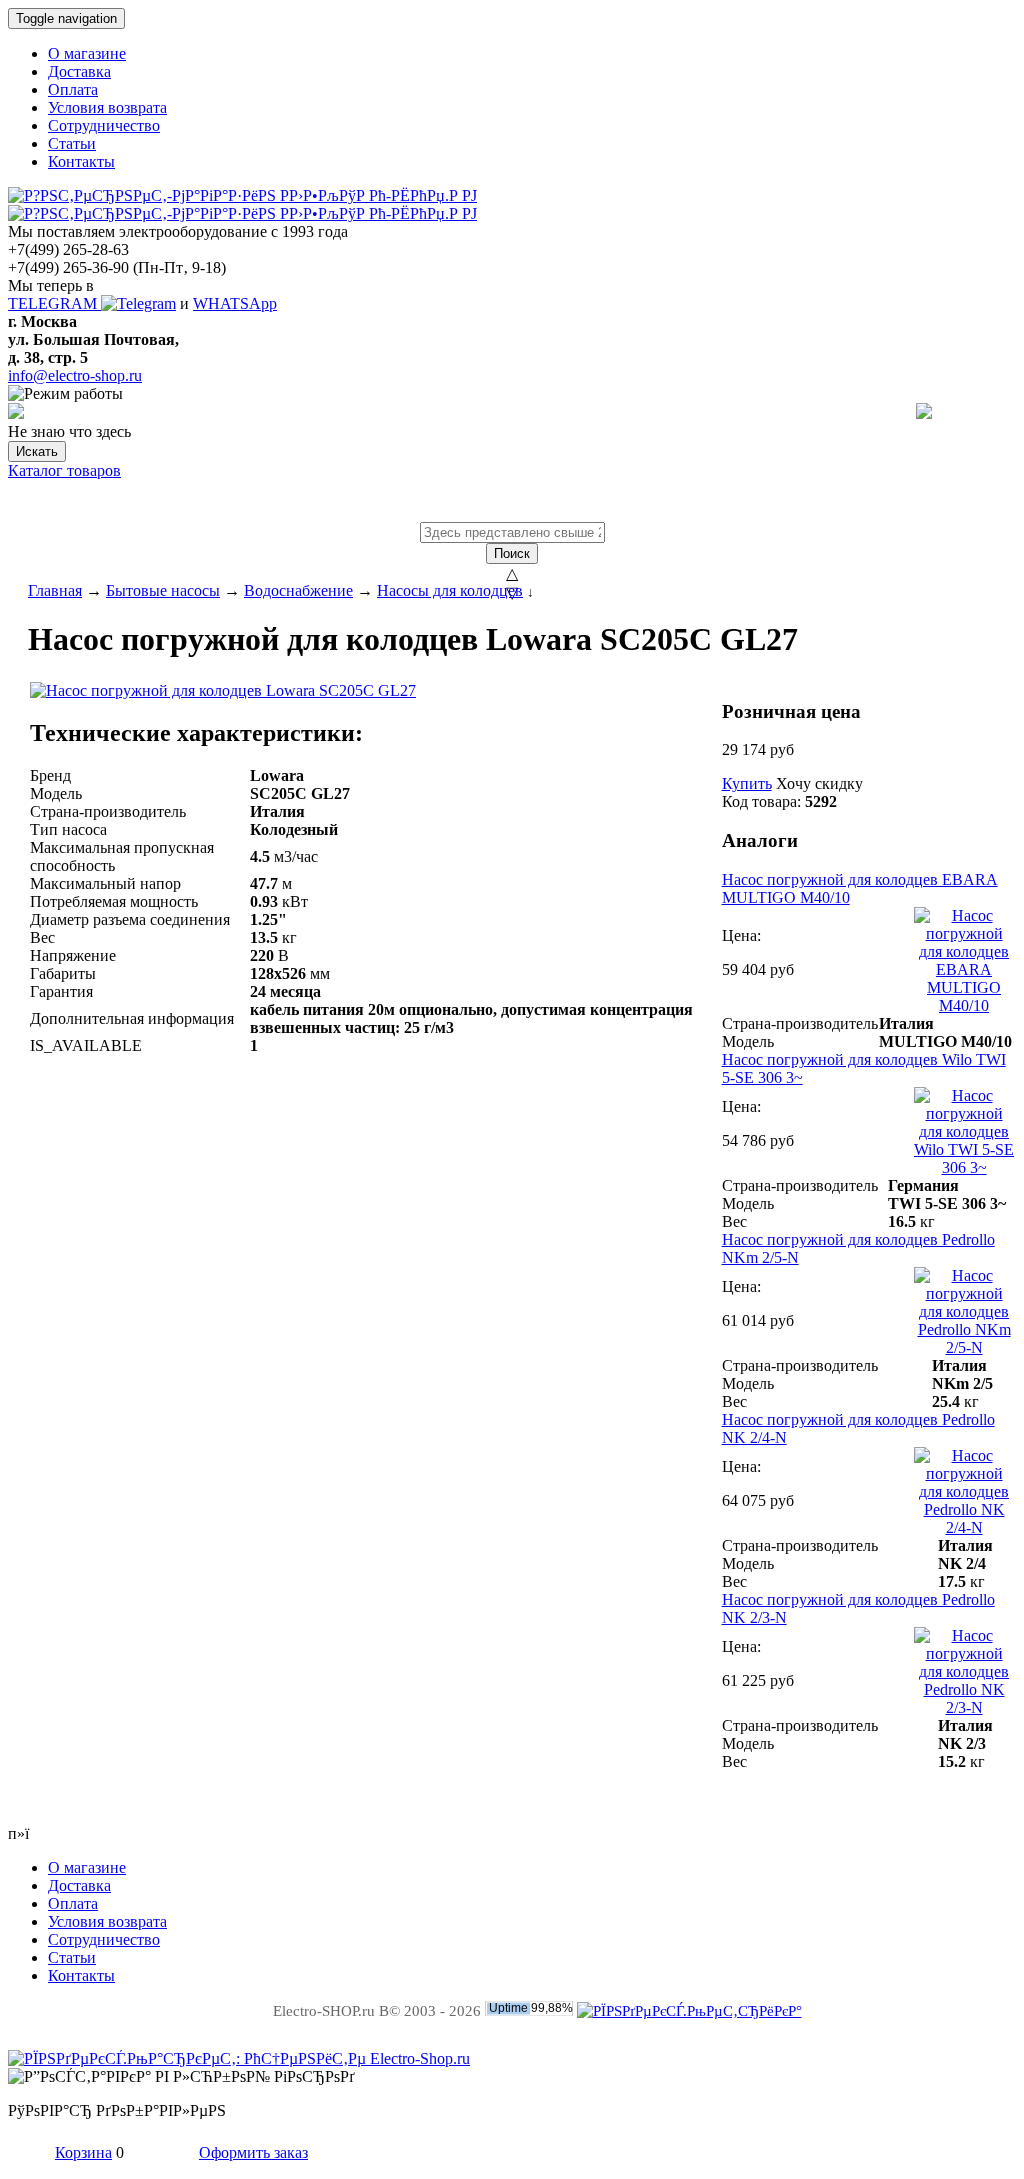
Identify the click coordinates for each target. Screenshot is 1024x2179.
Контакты (81, 161)
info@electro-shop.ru (75, 375)
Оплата (73, 89)
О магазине (87, 53)
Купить (747, 783)
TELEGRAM (54, 303)
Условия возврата (107, 107)
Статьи (72, 143)
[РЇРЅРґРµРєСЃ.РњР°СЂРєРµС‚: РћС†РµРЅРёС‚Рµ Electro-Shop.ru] (239, 2058)
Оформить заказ (253, 2152)
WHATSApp (235, 303)
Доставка (79, 71)
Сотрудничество (104, 125)
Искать (37, 451)
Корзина (83, 2152)
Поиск (512, 553)
